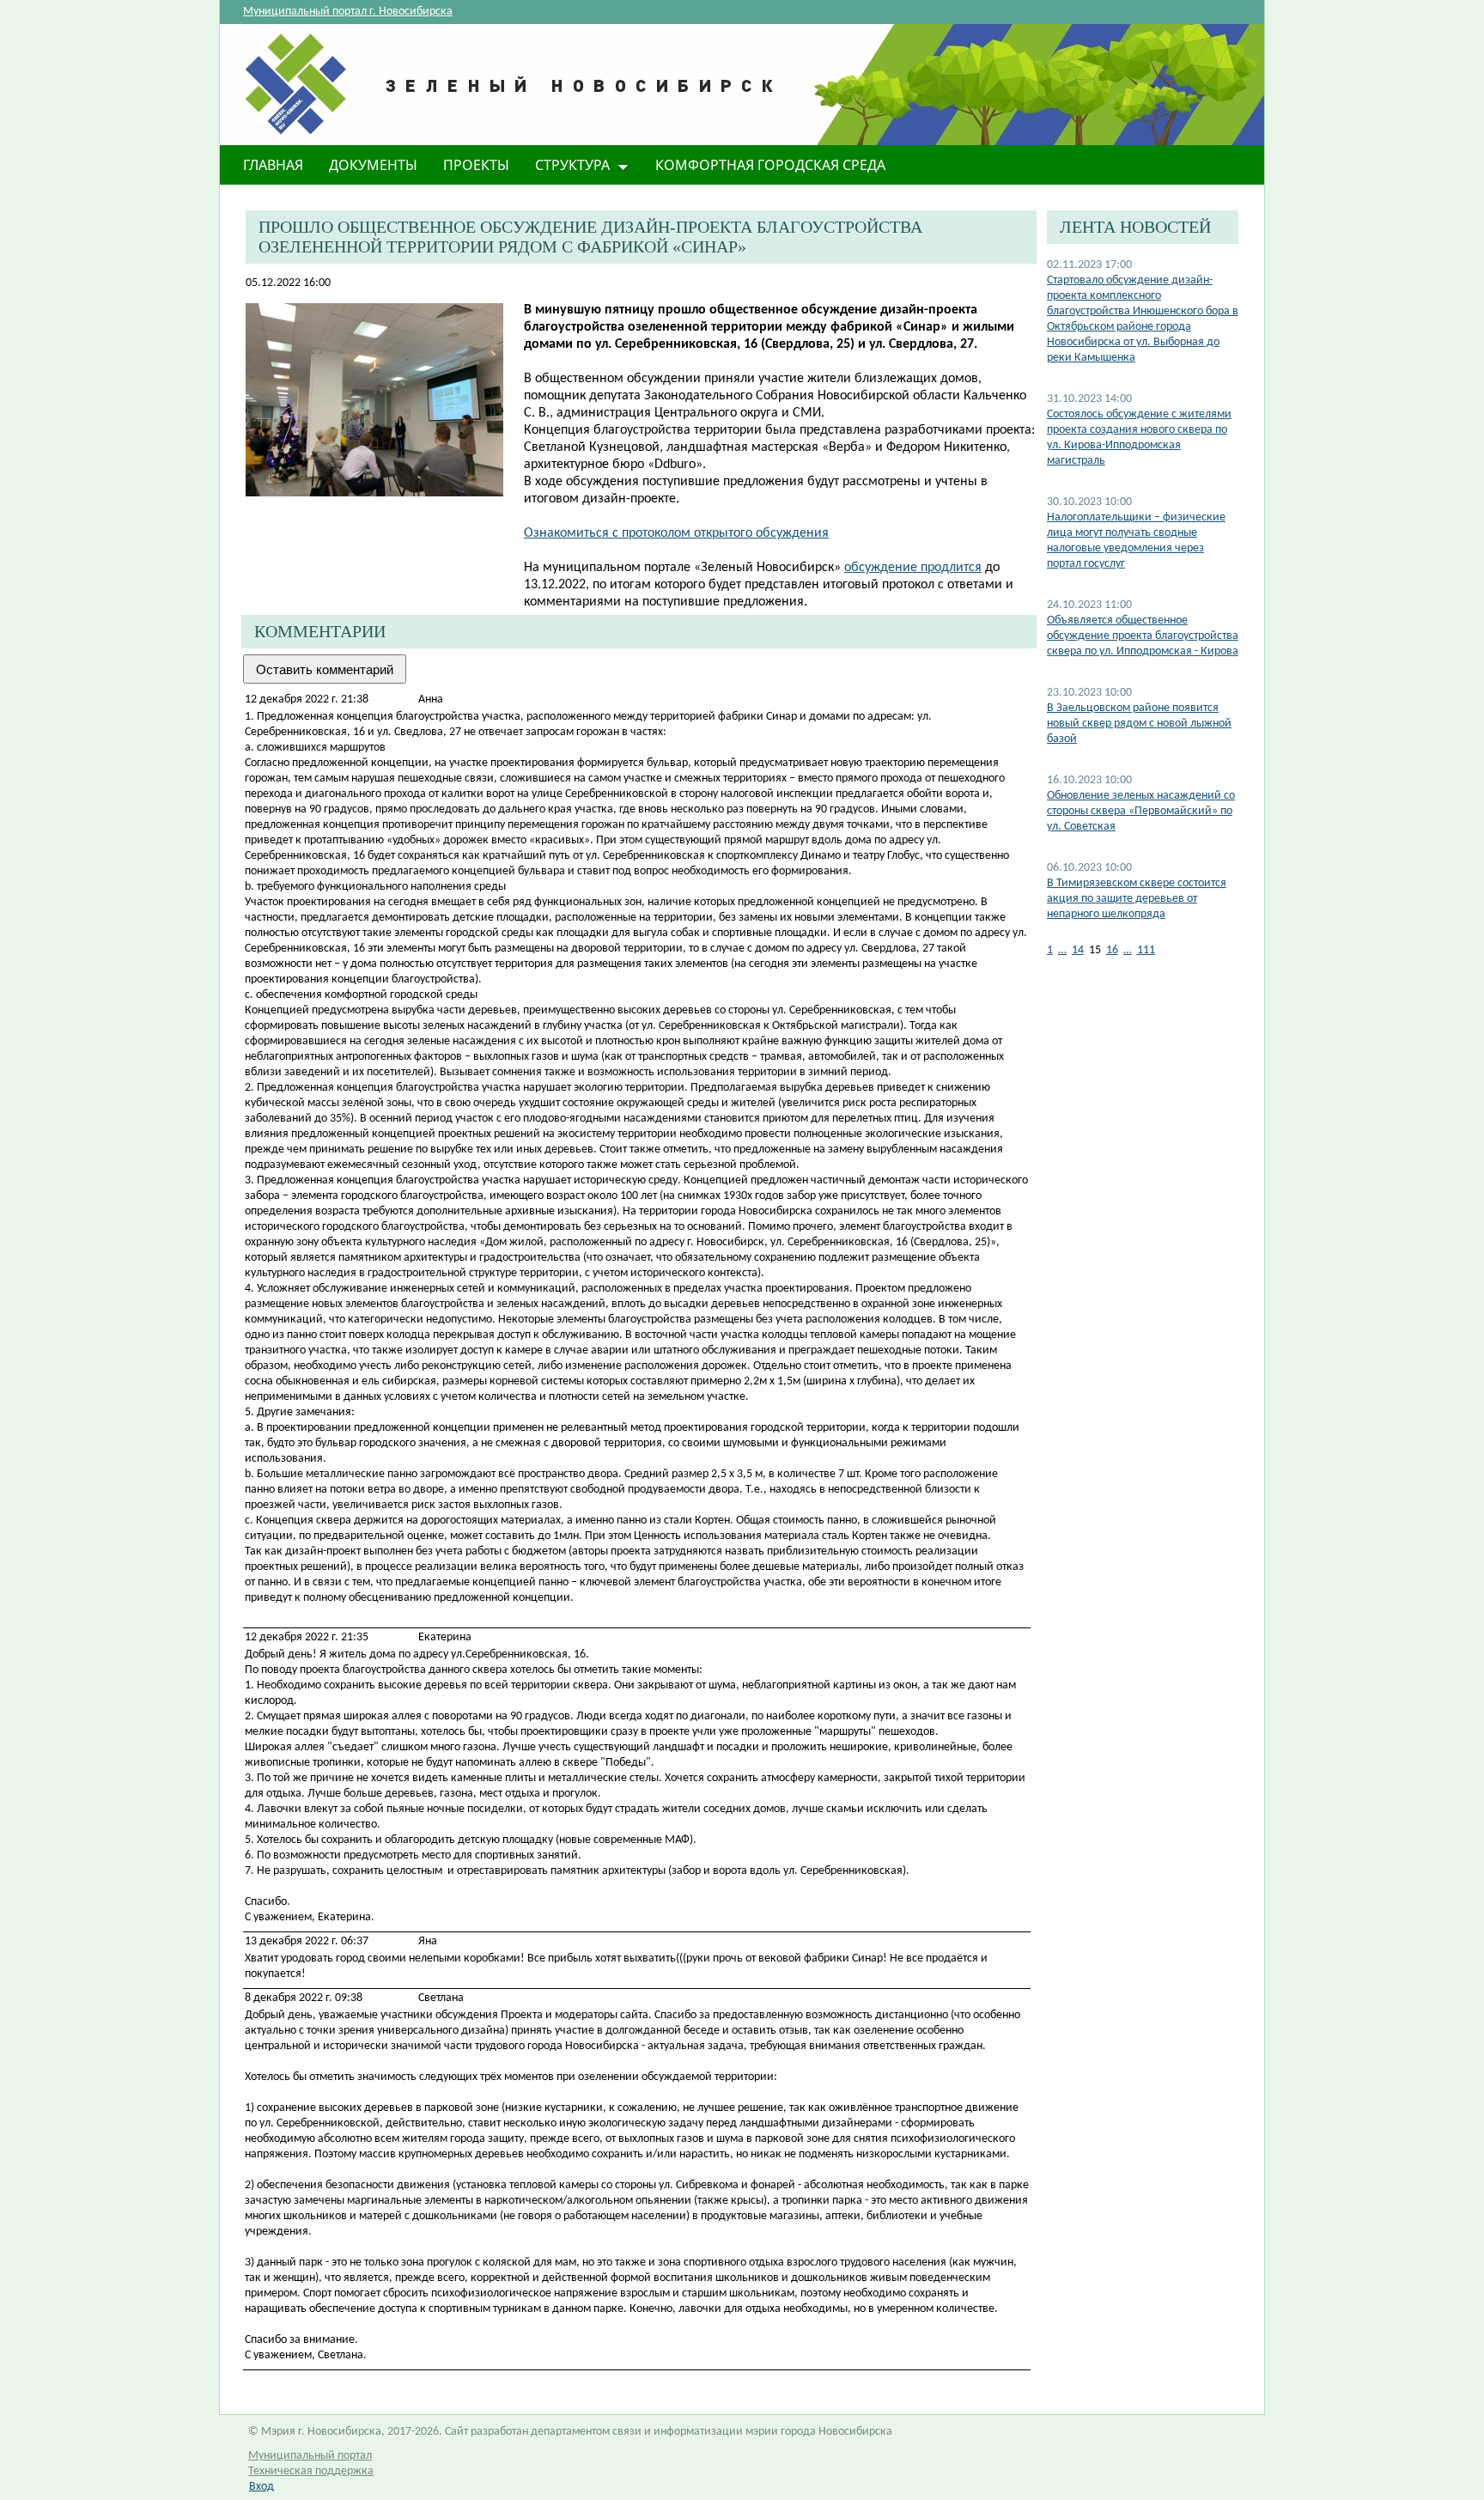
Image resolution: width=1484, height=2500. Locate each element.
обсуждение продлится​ (913, 568)
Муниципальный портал (310, 2456)
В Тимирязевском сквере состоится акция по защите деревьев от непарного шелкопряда (1137, 899)
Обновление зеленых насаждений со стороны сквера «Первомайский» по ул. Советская (1141, 811)
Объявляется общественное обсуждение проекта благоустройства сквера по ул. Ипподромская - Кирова (1143, 636)
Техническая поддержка (311, 2471)
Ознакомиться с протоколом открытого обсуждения (676, 533)
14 (1078, 950)
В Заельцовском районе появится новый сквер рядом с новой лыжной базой (1139, 724)
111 (1146, 950)
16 (1112, 950)
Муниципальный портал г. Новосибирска (348, 12)
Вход (262, 2487)
